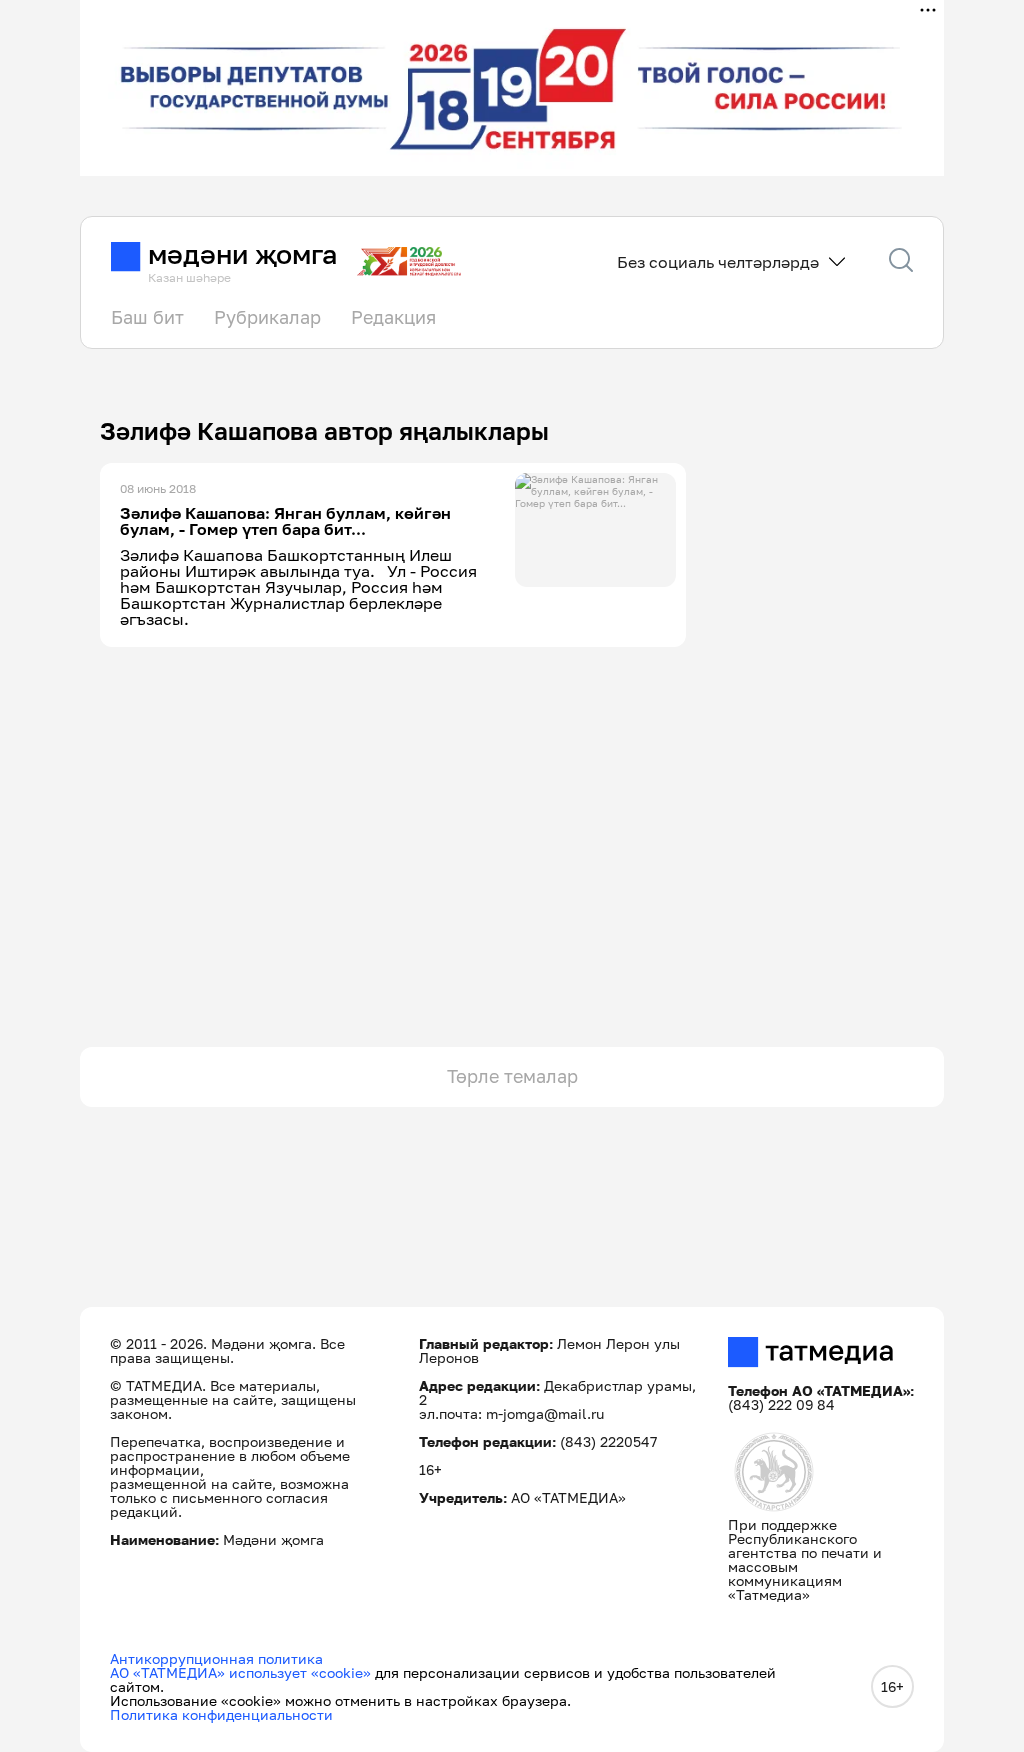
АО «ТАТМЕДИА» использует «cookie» (240, 1672)
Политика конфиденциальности (221, 1714)
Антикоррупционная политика (216, 1658)
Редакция (393, 317)
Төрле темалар (512, 1076)
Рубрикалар (267, 317)
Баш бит (147, 317)
